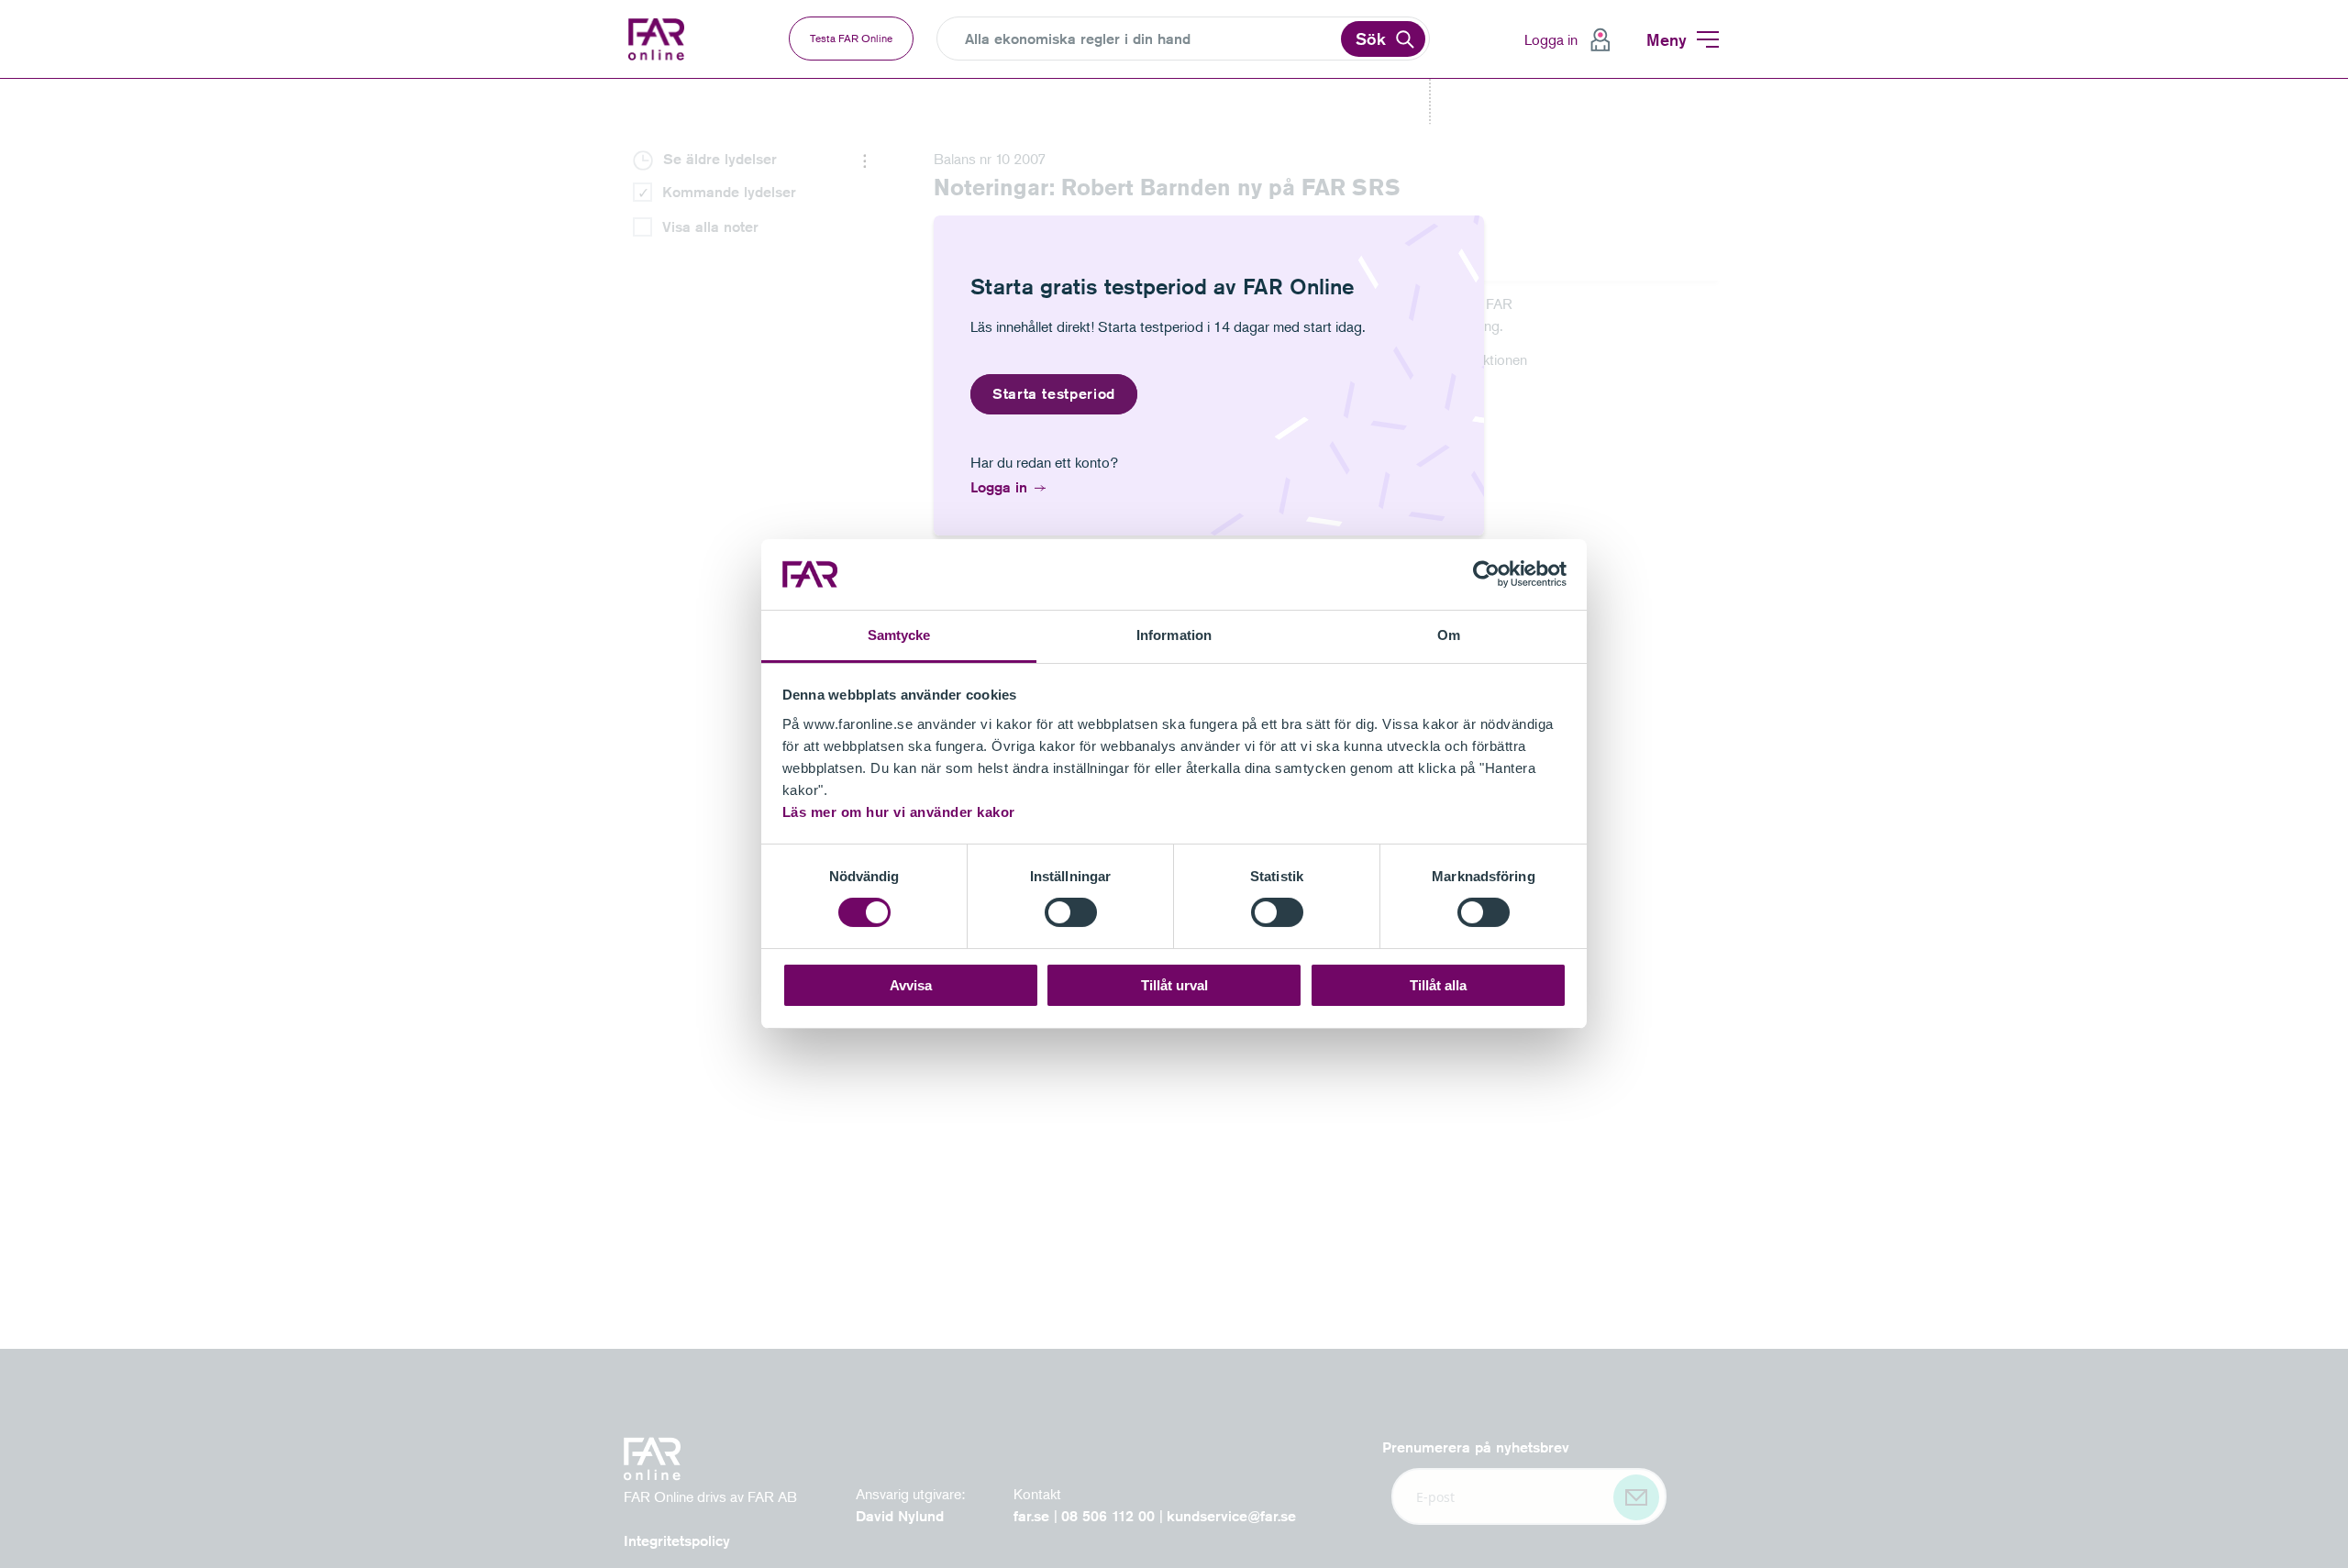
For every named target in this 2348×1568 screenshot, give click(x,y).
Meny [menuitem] (1667, 39)
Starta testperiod (1054, 394)
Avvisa (911, 985)
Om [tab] (1449, 635)
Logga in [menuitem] (1551, 39)
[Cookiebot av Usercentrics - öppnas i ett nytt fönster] (1486, 574)
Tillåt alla (1438, 985)
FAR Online (659, 39)
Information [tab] (1174, 635)
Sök (1371, 39)
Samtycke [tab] (899, 635)
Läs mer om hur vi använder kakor (899, 812)
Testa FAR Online (851, 38)
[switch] (1071, 912)
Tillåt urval (1174, 985)
